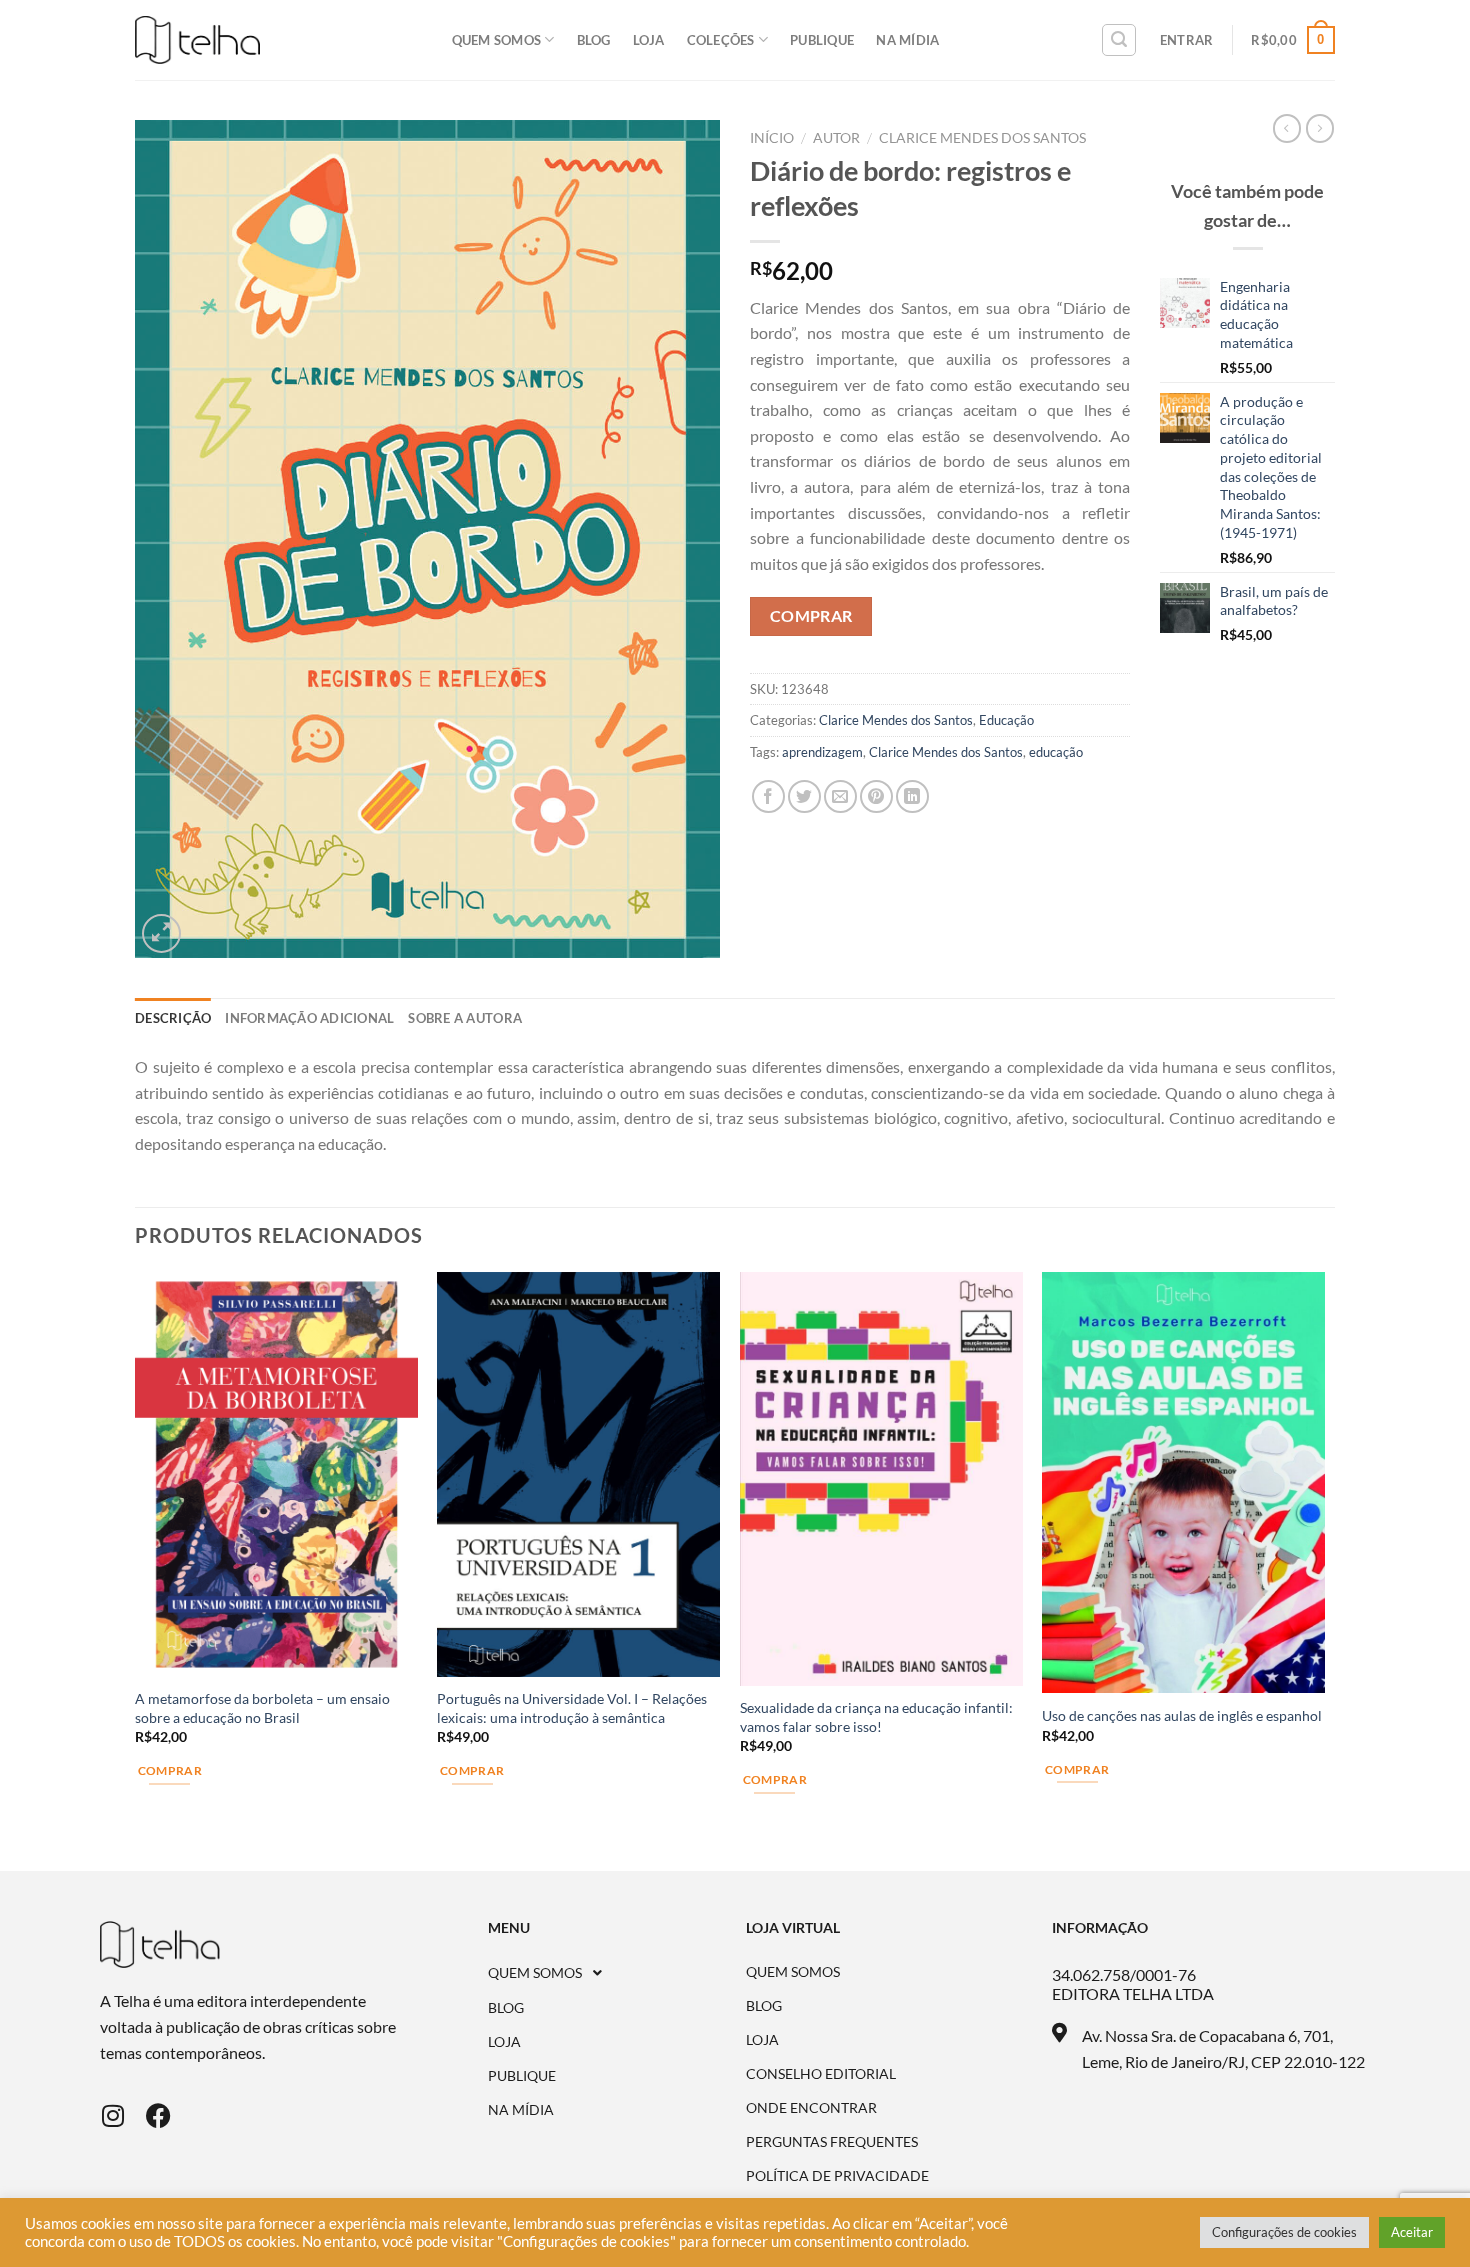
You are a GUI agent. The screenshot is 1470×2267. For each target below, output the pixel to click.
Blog (594, 40)
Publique (822, 40)
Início (772, 138)
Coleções (721, 40)
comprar (811, 616)
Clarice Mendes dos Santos (982, 138)
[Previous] (136, 1569)
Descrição (173, 1018)
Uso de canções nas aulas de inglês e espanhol (1182, 1715)
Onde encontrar (811, 2108)
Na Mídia (907, 40)
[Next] (1324, 1569)
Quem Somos (497, 40)
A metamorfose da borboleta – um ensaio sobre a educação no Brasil (262, 1708)
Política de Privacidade (837, 2176)
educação (1056, 752)
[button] (617, 1973)
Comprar (170, 1770)
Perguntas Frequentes (832, 2142)
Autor (836, 138)
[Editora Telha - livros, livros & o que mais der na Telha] (197, 40)
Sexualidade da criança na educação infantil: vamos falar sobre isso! (876, 1717)
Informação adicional (309, 1018)
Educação (1006, 720)
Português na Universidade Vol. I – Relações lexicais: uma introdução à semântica (572, 1708)
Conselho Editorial (821, 2074)
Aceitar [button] (1412, 2232)
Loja (649, 40)
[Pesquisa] (1119, 40)
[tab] (173, 1018)
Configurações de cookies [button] (1284, 2232)
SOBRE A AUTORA (465, 1018)
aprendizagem (822, 752)
